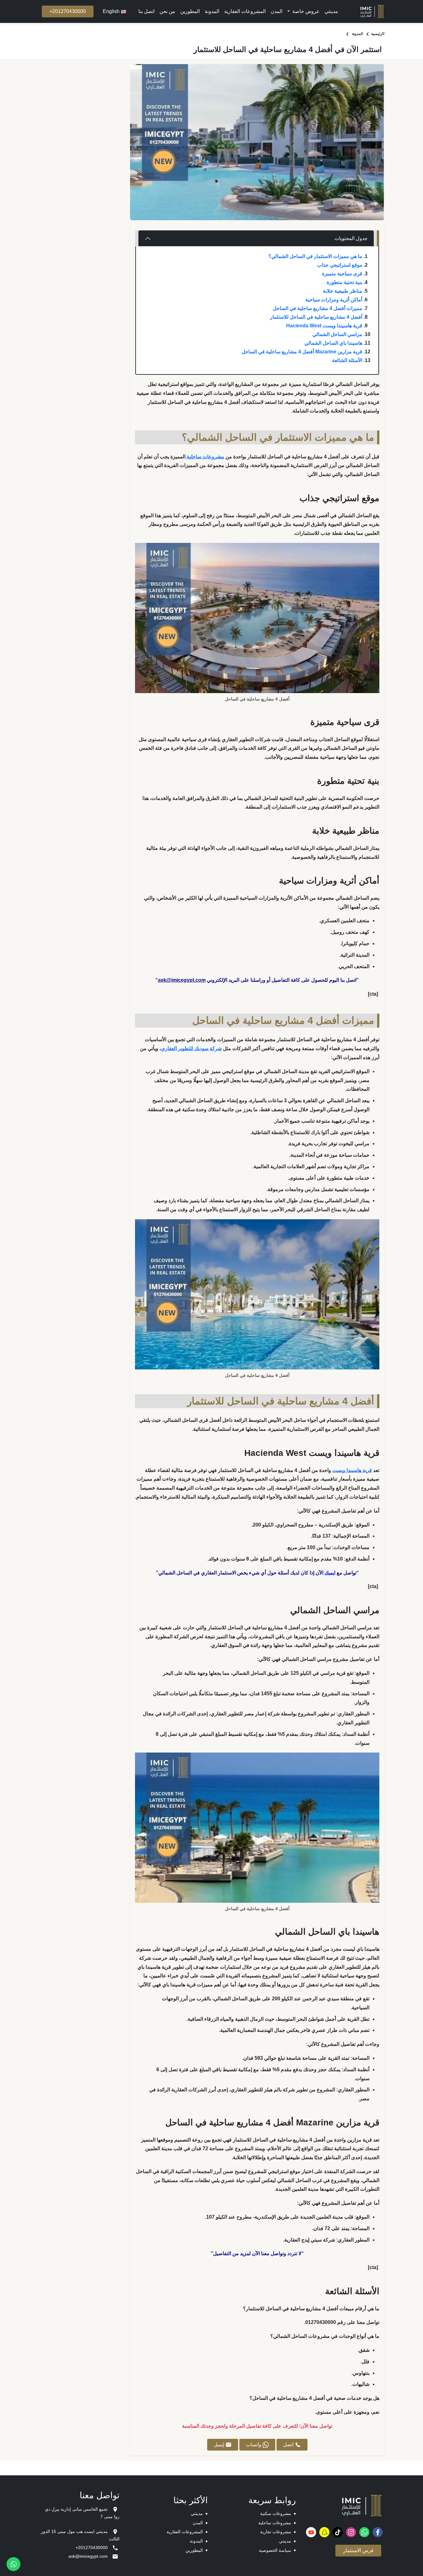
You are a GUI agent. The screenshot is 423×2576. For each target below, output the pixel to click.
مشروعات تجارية (276, 2532)
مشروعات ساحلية (275, 2523)
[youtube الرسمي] (311, 2532)
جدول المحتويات (351, 238)
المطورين (190, 11)
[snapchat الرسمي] (324, 2532)
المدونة (212, 11)
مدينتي (331, 11)
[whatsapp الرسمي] (364, 2532)
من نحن (167, 11)
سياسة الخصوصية (275, 2550)
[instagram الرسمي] (351, 2532)
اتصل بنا (146, 11)
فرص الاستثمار (358, 2550)
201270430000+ (68, 11)
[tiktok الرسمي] (338, 2532)
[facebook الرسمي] (378, 2532)
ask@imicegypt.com (182, 980)
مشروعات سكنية (276, 2513)
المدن (277, 11)
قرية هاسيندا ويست (352, 1470)
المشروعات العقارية (245, 11)
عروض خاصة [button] (305, 11)
